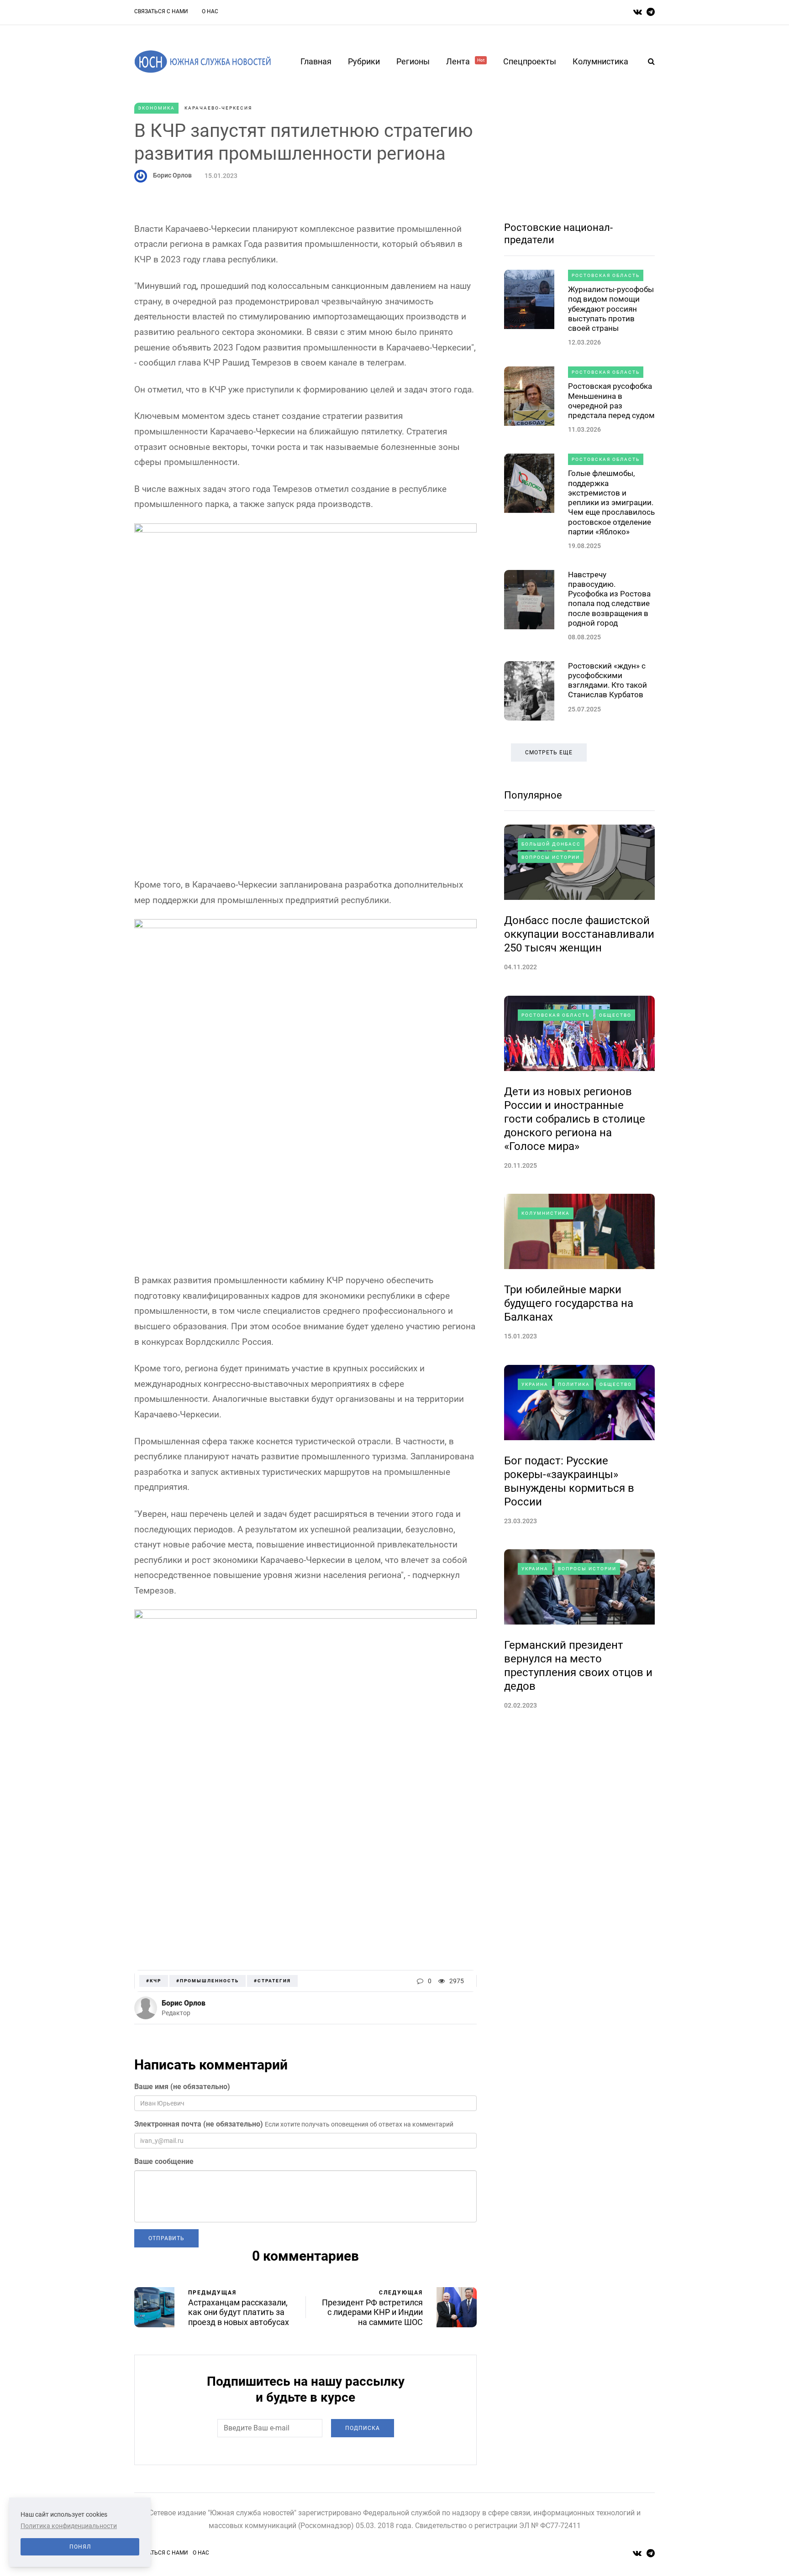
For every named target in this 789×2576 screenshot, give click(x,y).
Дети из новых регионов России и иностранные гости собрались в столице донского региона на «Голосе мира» (575, 1119)
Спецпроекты (530, 61)
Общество (615, 1015)
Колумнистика (600, 61)
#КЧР (154, 1981)
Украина (535, 1384)
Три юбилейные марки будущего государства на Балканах (569, 1303)
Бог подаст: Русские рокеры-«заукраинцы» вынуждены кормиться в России (569, 1481)
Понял (80, 2547)
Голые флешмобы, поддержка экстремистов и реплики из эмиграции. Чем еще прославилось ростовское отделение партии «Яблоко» (611, 502)
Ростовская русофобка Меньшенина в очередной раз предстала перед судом (611, 401)
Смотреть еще (549, 752)
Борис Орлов (172, 175)
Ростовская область (606, 275)
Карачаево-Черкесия (218, 108)
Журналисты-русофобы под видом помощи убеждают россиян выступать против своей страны (611, 309)
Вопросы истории (551, 857)
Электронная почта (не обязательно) (199, 2124)
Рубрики (364, 61)
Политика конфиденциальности (69, 2526)
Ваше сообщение (164, 2161)
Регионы (413, 61)
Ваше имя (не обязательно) (182, 2087)
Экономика (156, 108)
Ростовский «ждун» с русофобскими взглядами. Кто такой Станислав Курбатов (608, 680)
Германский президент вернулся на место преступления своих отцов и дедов (578, 1666)
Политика (574, 1384)
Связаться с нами (161, 11)
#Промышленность (208, 1981)
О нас (210, 11)
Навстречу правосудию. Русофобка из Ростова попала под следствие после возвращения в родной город (609, 599)
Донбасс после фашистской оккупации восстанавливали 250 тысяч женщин (579, 934)
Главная (316, 61)
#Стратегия (272, 1981)
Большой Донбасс (551, 844)
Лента (465, 61)
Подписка (363, 2428)
